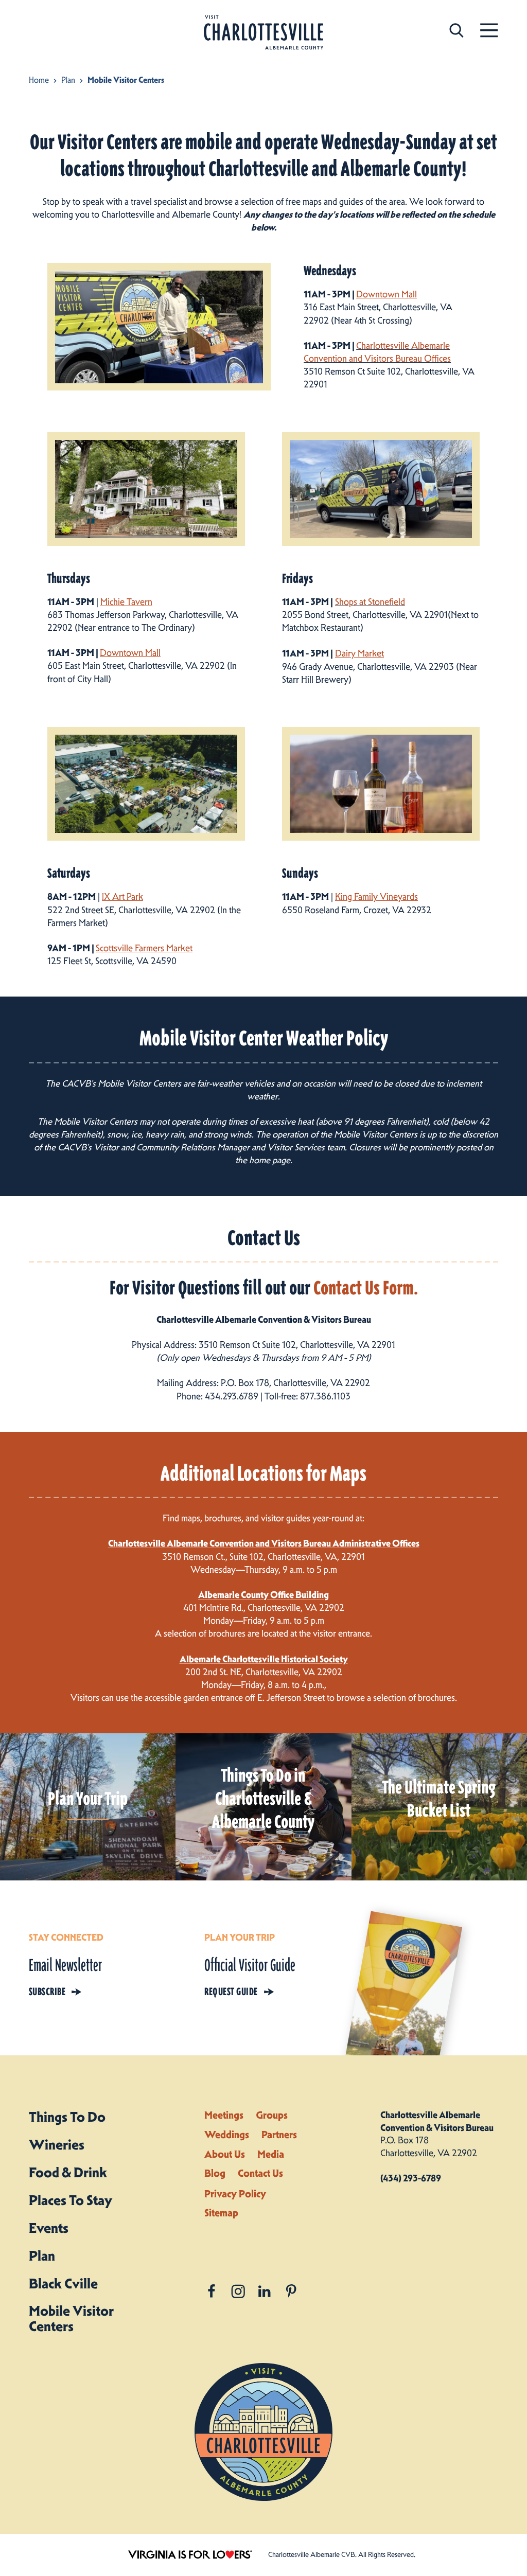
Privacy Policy (235, 2194)
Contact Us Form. (366, 1288)
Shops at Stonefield (370, 602)
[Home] (263, 33)
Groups (272, 2115)
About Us (225, 2154)
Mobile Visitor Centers (71, 2319)
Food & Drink (68, 2172)
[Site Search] (456, 30)
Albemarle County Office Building (263, 1595)
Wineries (57, 2145)
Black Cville (63, 2284)
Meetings (224, 2115)
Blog (215, 2173)
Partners (279, 2135)
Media (271, 2154)
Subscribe (47, 1992)
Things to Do (67, 2117)
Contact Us (260, 2173)
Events (49, 2228)
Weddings (227, 2135)
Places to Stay (71, 2200)
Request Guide (231, 1992)
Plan (42, 2256)
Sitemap (221, 2213)
